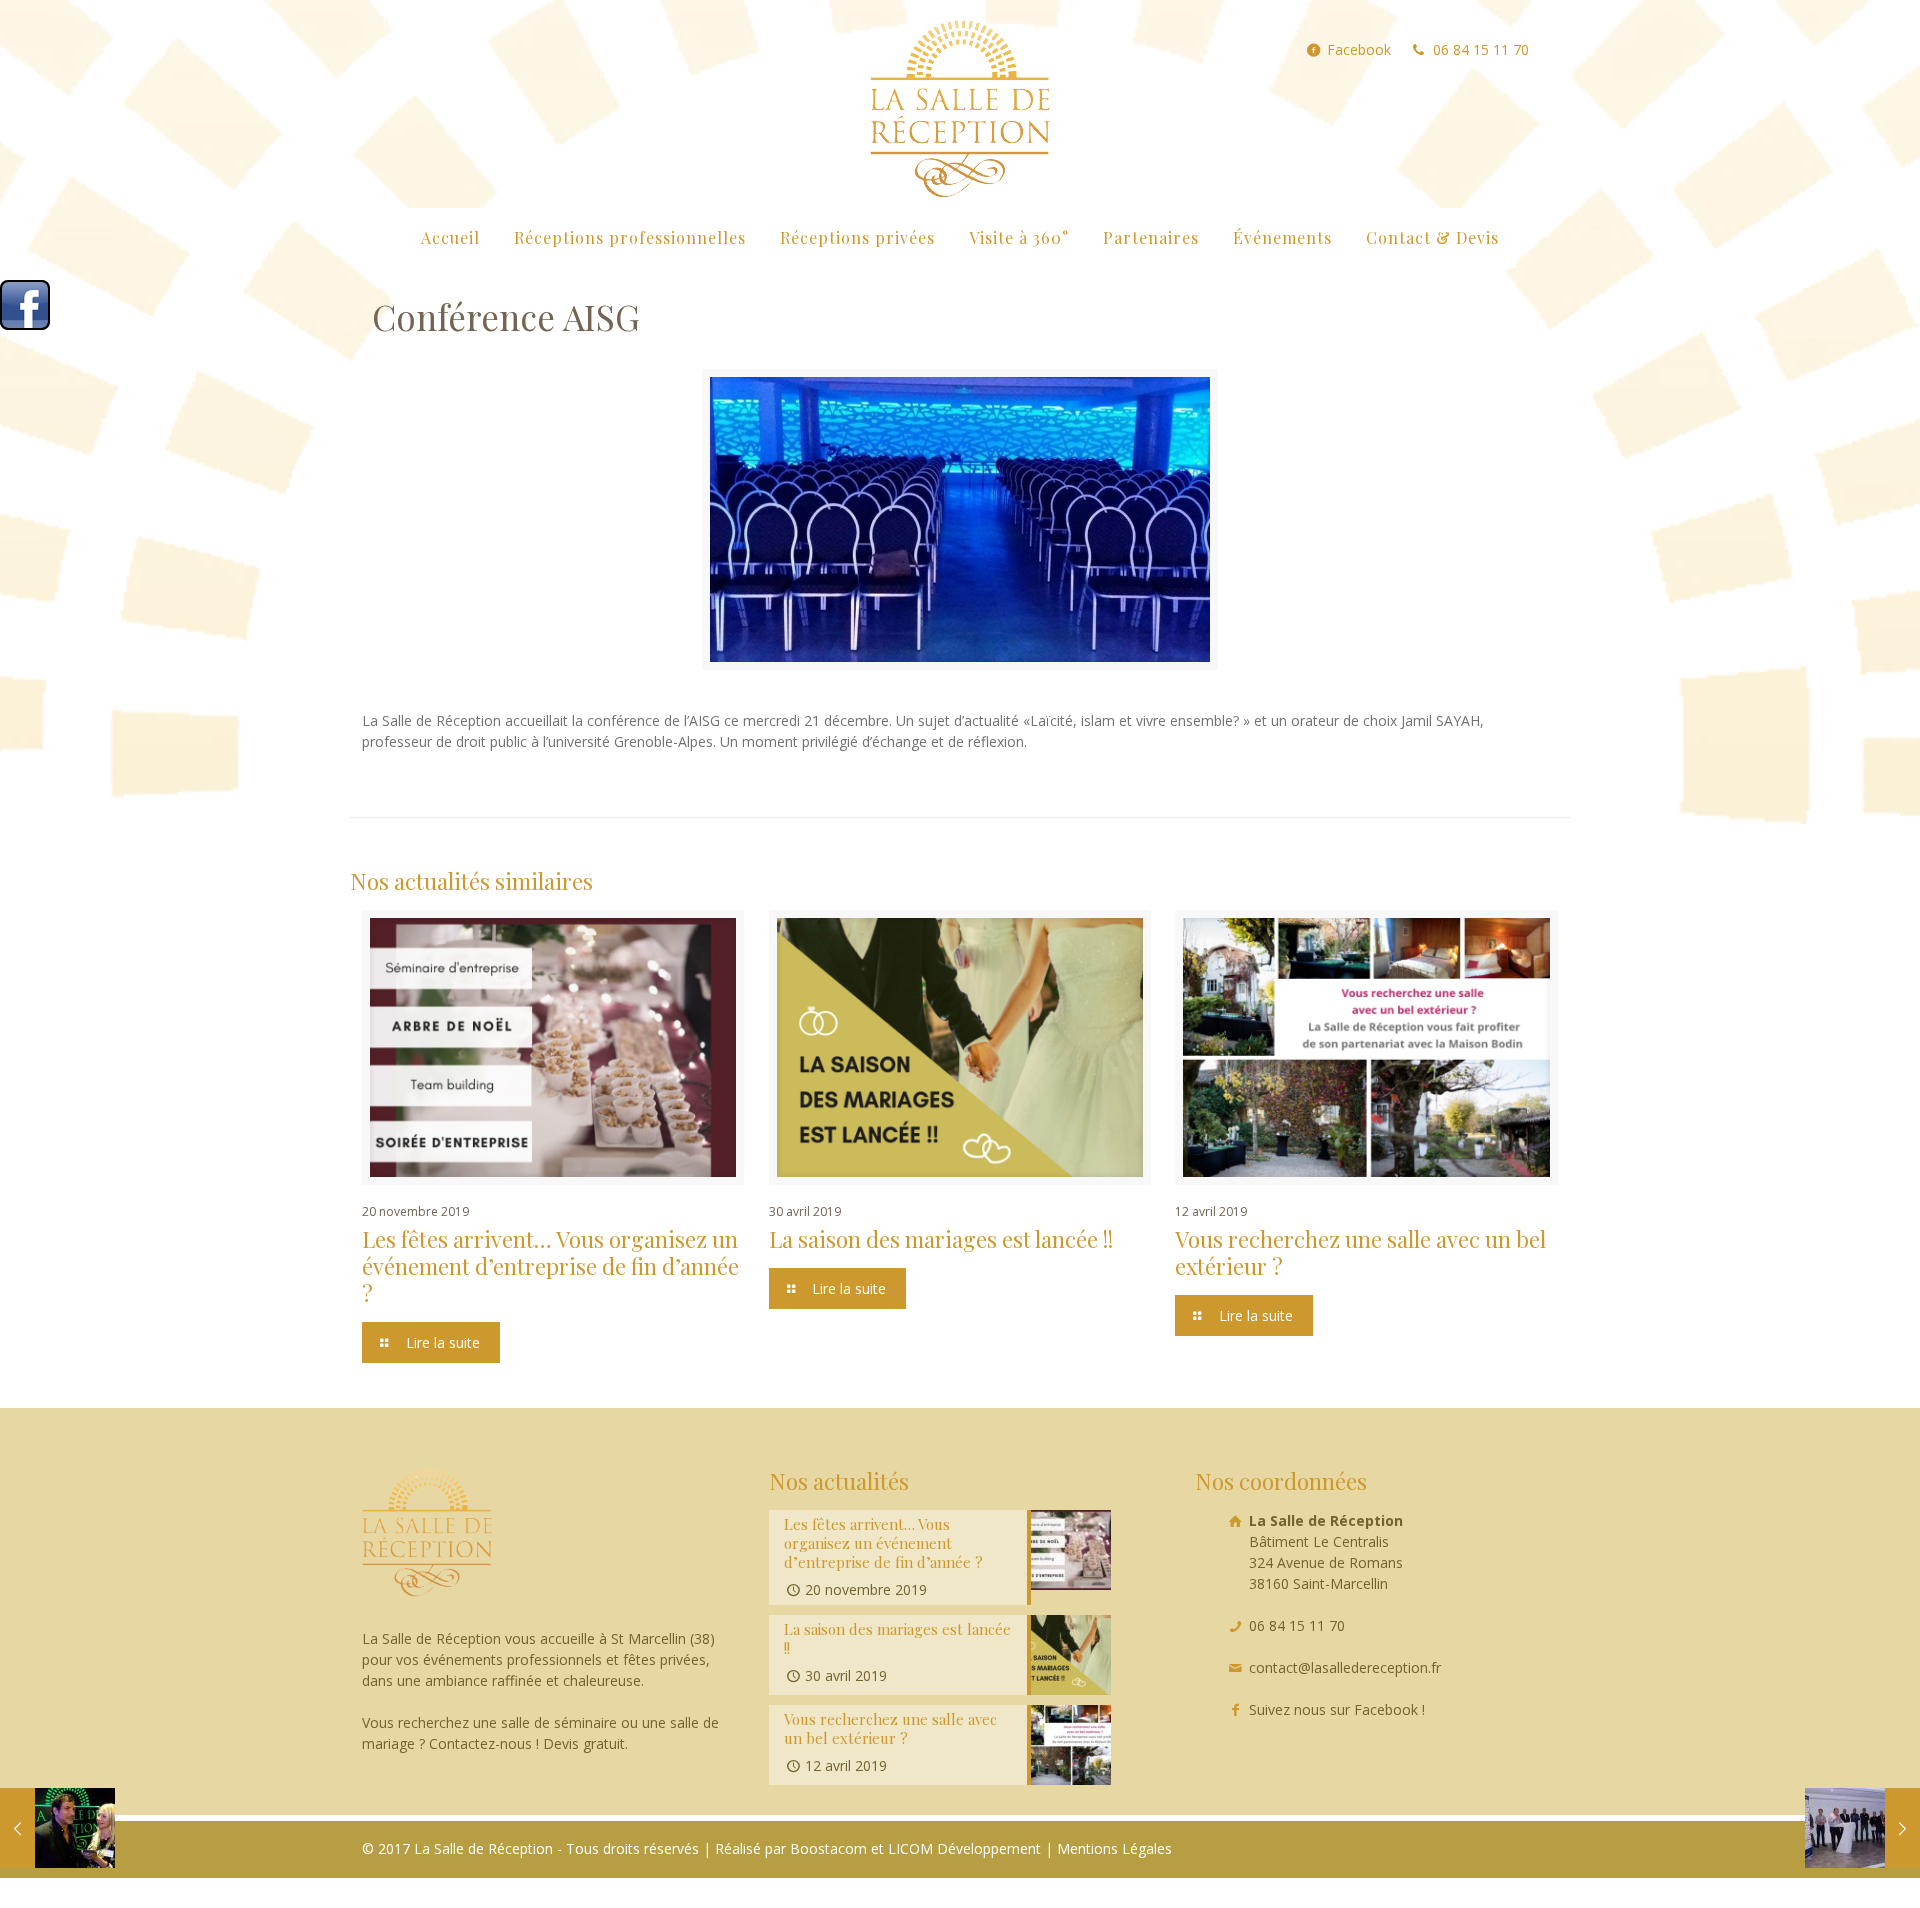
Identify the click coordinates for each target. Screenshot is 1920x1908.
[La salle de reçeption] (960, 104)
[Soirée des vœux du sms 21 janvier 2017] (1862, 1828)
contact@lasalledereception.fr (1345, 1667)
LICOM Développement (964, 1848)
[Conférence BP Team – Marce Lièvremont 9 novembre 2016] (57, 1828)
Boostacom (828, 1848)
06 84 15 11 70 (1481, 50)
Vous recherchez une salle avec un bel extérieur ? (1360, 1252)
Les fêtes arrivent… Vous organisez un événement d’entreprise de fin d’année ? (550, 1266)
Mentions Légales (1114, 1848)
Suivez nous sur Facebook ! (1337, 1709)
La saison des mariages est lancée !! (941, 1239)
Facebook (1359, 50)
